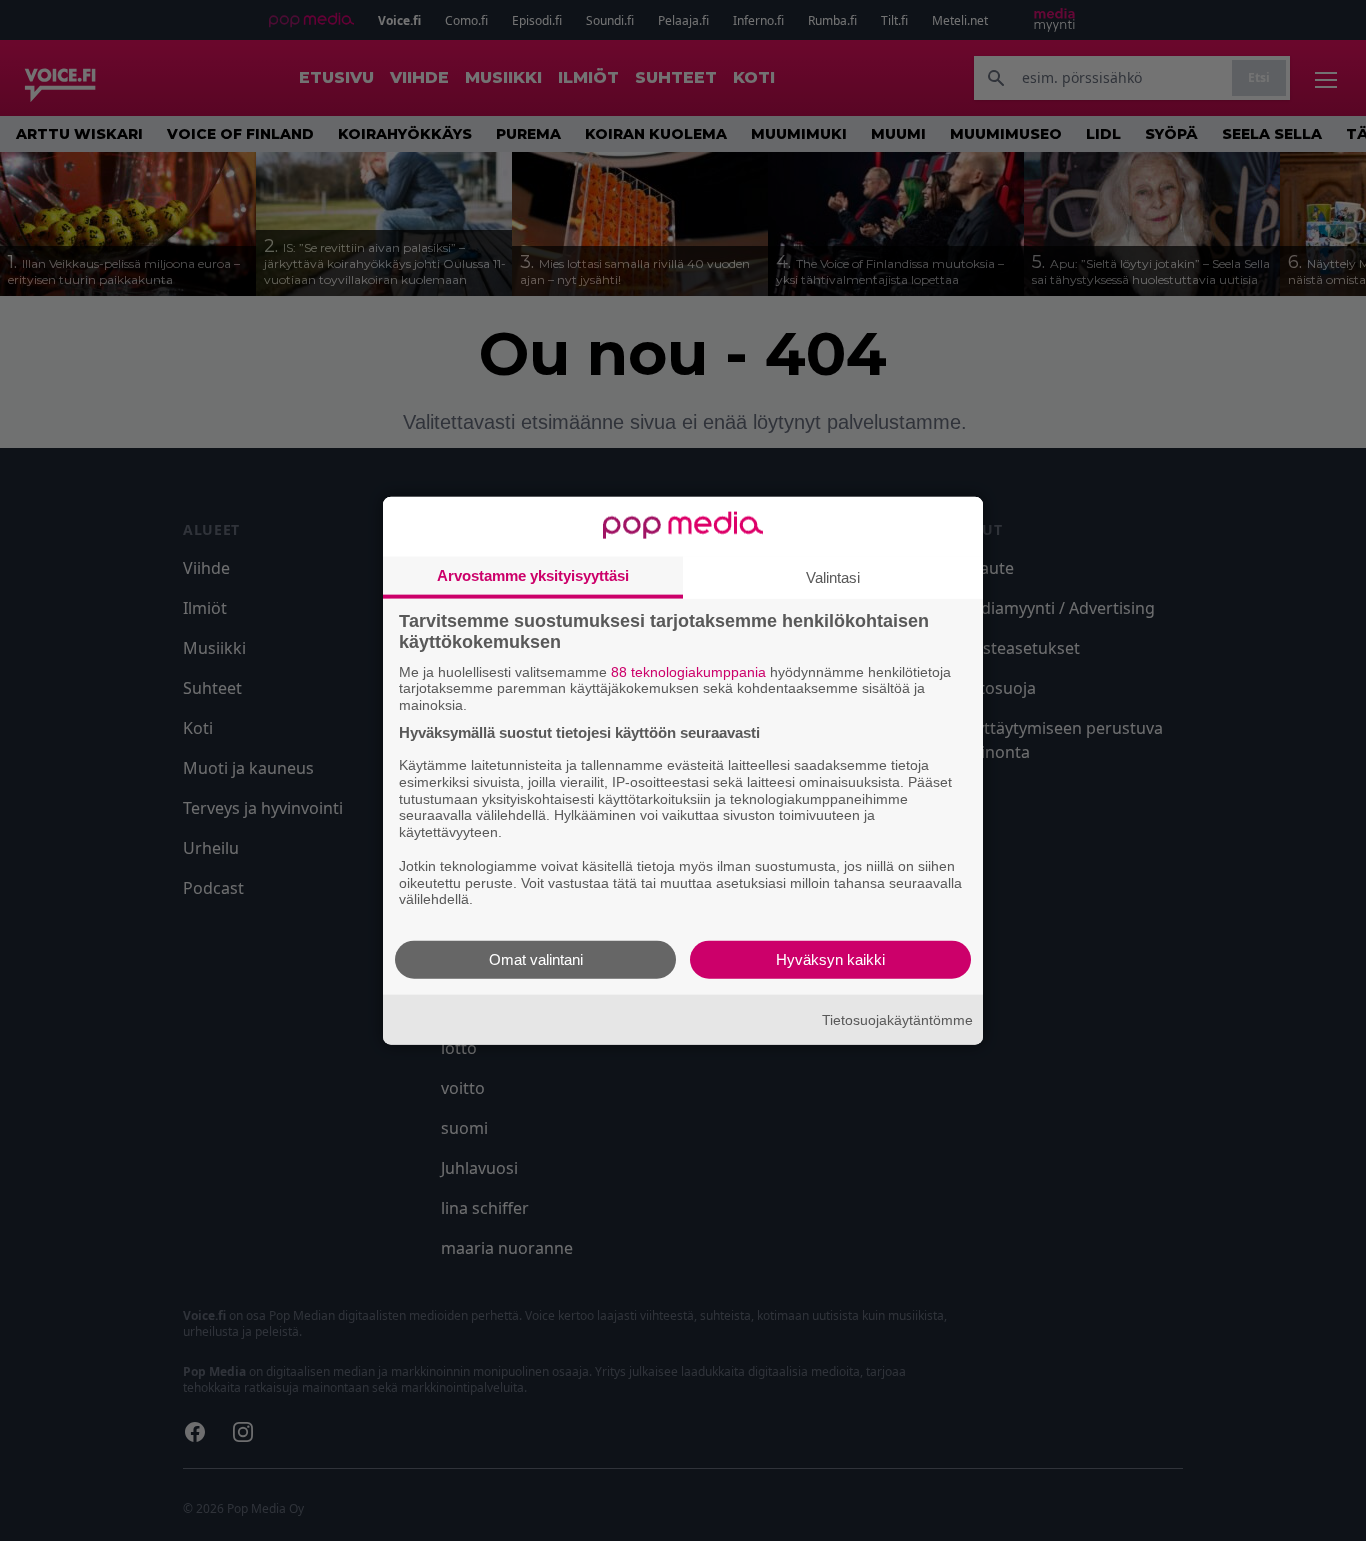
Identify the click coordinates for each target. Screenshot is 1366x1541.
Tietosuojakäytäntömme (897, 1019)
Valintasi (833, 576)
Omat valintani (536, 959)
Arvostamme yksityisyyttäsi (533, 574)
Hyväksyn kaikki (830, 959)
